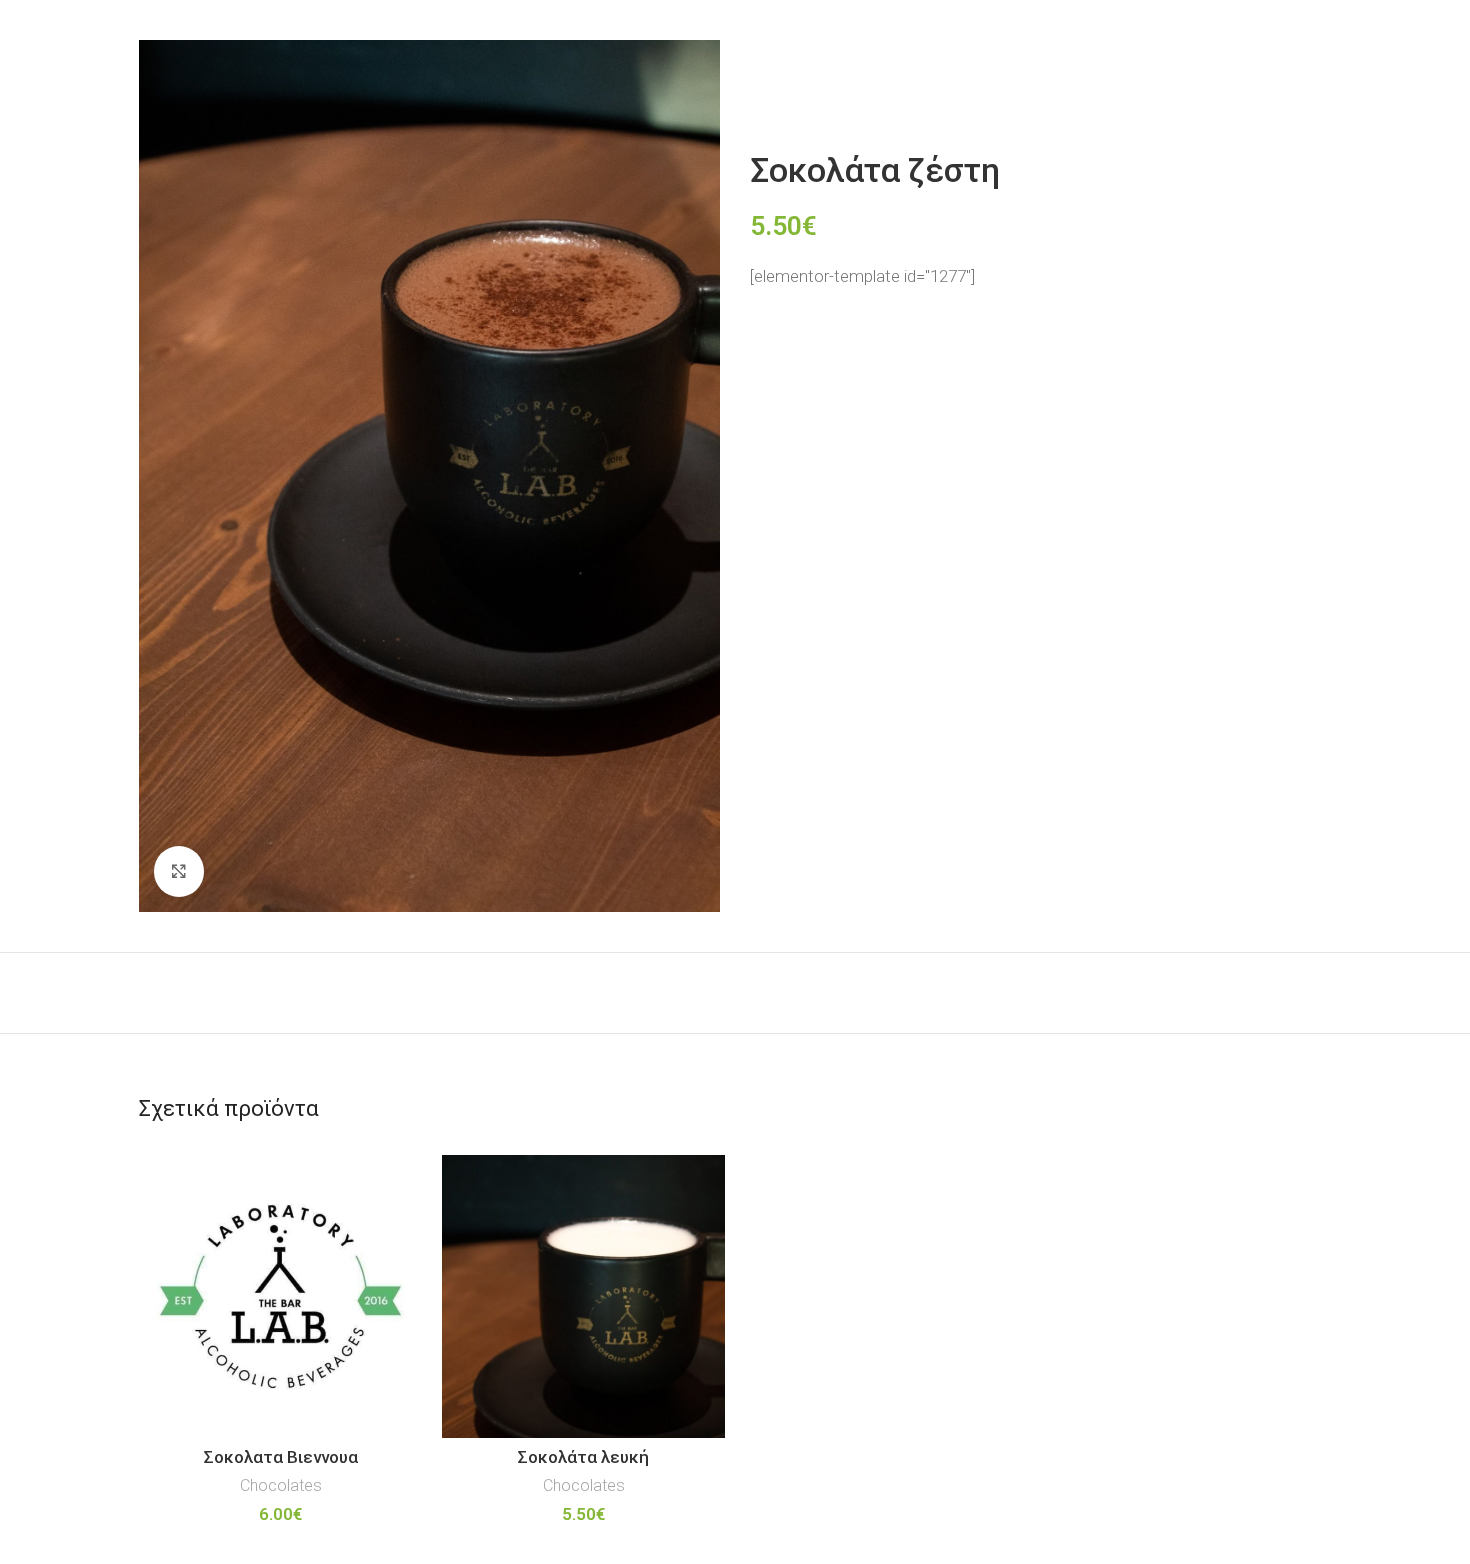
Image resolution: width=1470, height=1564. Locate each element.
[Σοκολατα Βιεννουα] (280, 1296)
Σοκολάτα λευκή (583, 1457)
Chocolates (281, 1485)
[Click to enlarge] (179, 871)
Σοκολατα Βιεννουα (281, 1457)
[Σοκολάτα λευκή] (583, 1296)
